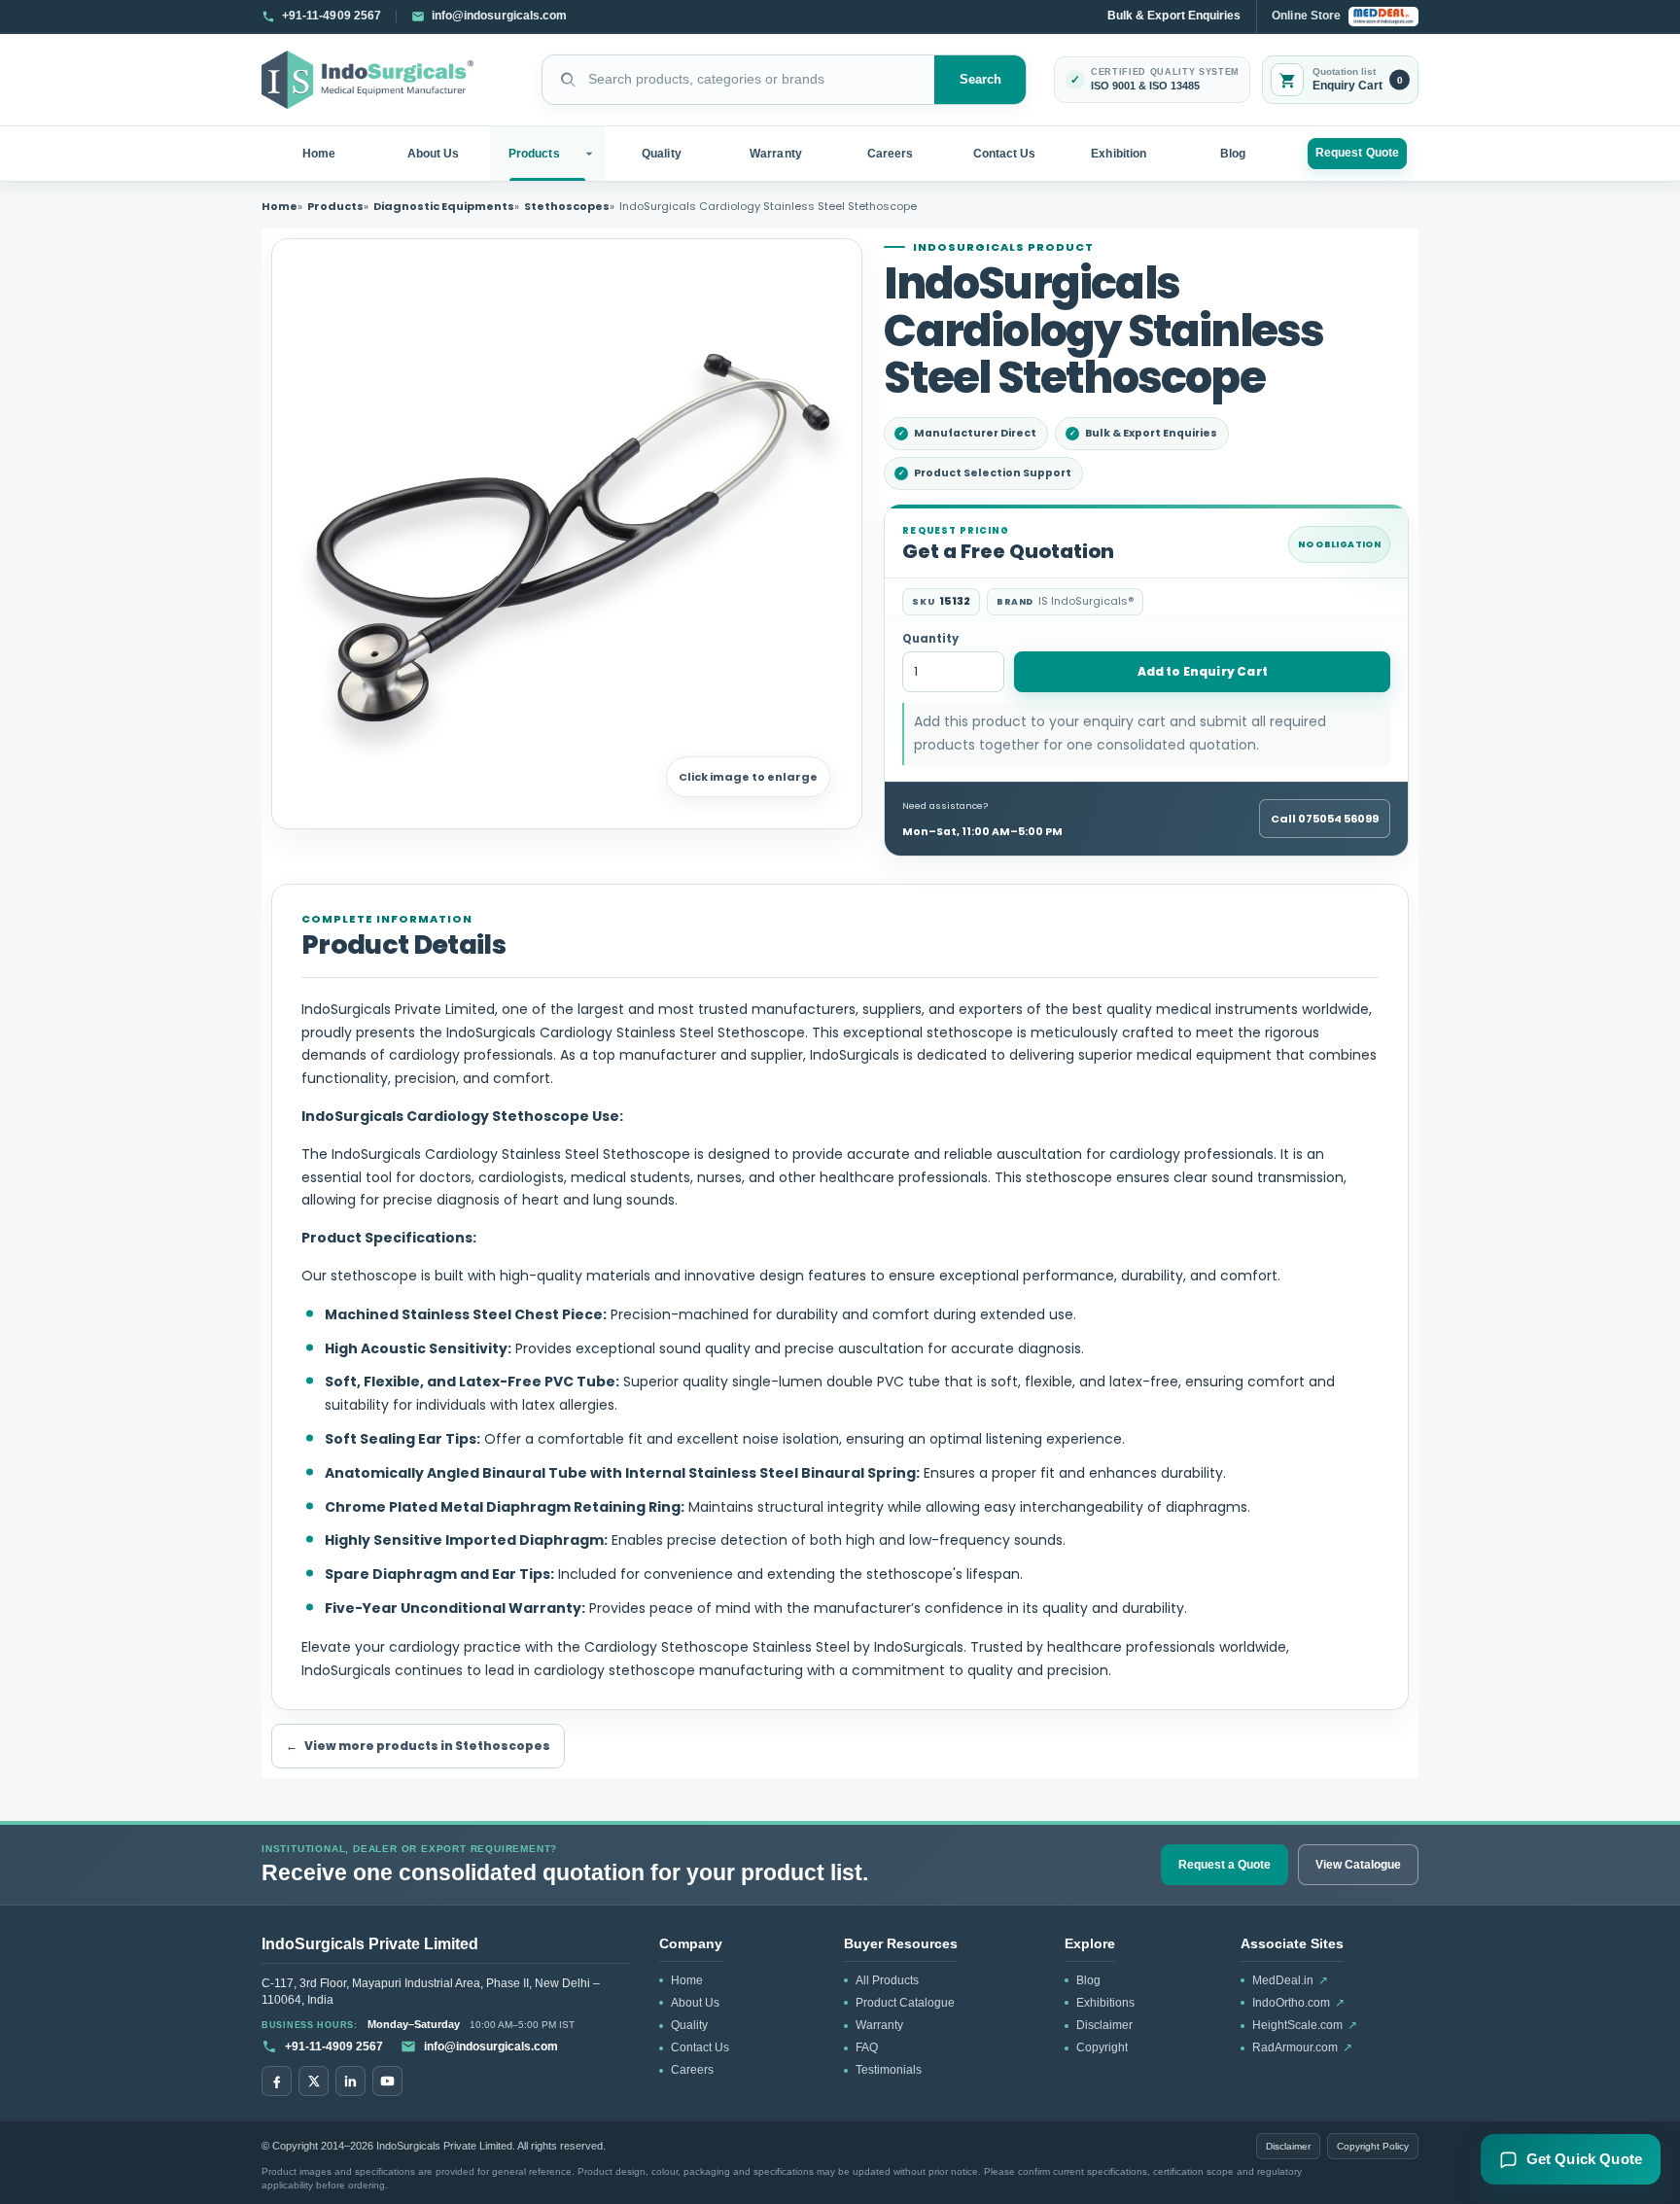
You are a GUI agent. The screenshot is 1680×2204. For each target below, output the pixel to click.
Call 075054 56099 (1325, 819)
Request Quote (1357, 153)
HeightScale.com (1305, 2025)
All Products (887, 1980)
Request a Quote (1225, 1865)
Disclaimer (1104, 2025)
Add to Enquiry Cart (1203, 671)
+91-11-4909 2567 (334, 2047)
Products (534, 154)
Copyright (1102, 2047)
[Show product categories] (592, 154)
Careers (890, 154)
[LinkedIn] (350, 2081)
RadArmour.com (1302, 2047)
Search (981, 80)
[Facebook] (277, 2081)
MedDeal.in (1290, 1980)
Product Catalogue (905, 2003)
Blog (1233, 154)
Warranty (776, 154)
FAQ (867, 2047)
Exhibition (1119, 154)
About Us (434, 154)
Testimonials (889, 2070)
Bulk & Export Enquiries (1174, 16)
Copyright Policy (1373, 2146)
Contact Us (1005, 154)
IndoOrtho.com (1298, 2003)
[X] (314, 2081)
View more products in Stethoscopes (418, 1746)
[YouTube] (387, 2081)
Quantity (930, 639)
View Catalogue (1358, 1865)
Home (319, 154)
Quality (661, 154)
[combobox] (738, 80)
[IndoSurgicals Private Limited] (367, 80)
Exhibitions (1105, 2003)
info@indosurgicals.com (491, 2047)
